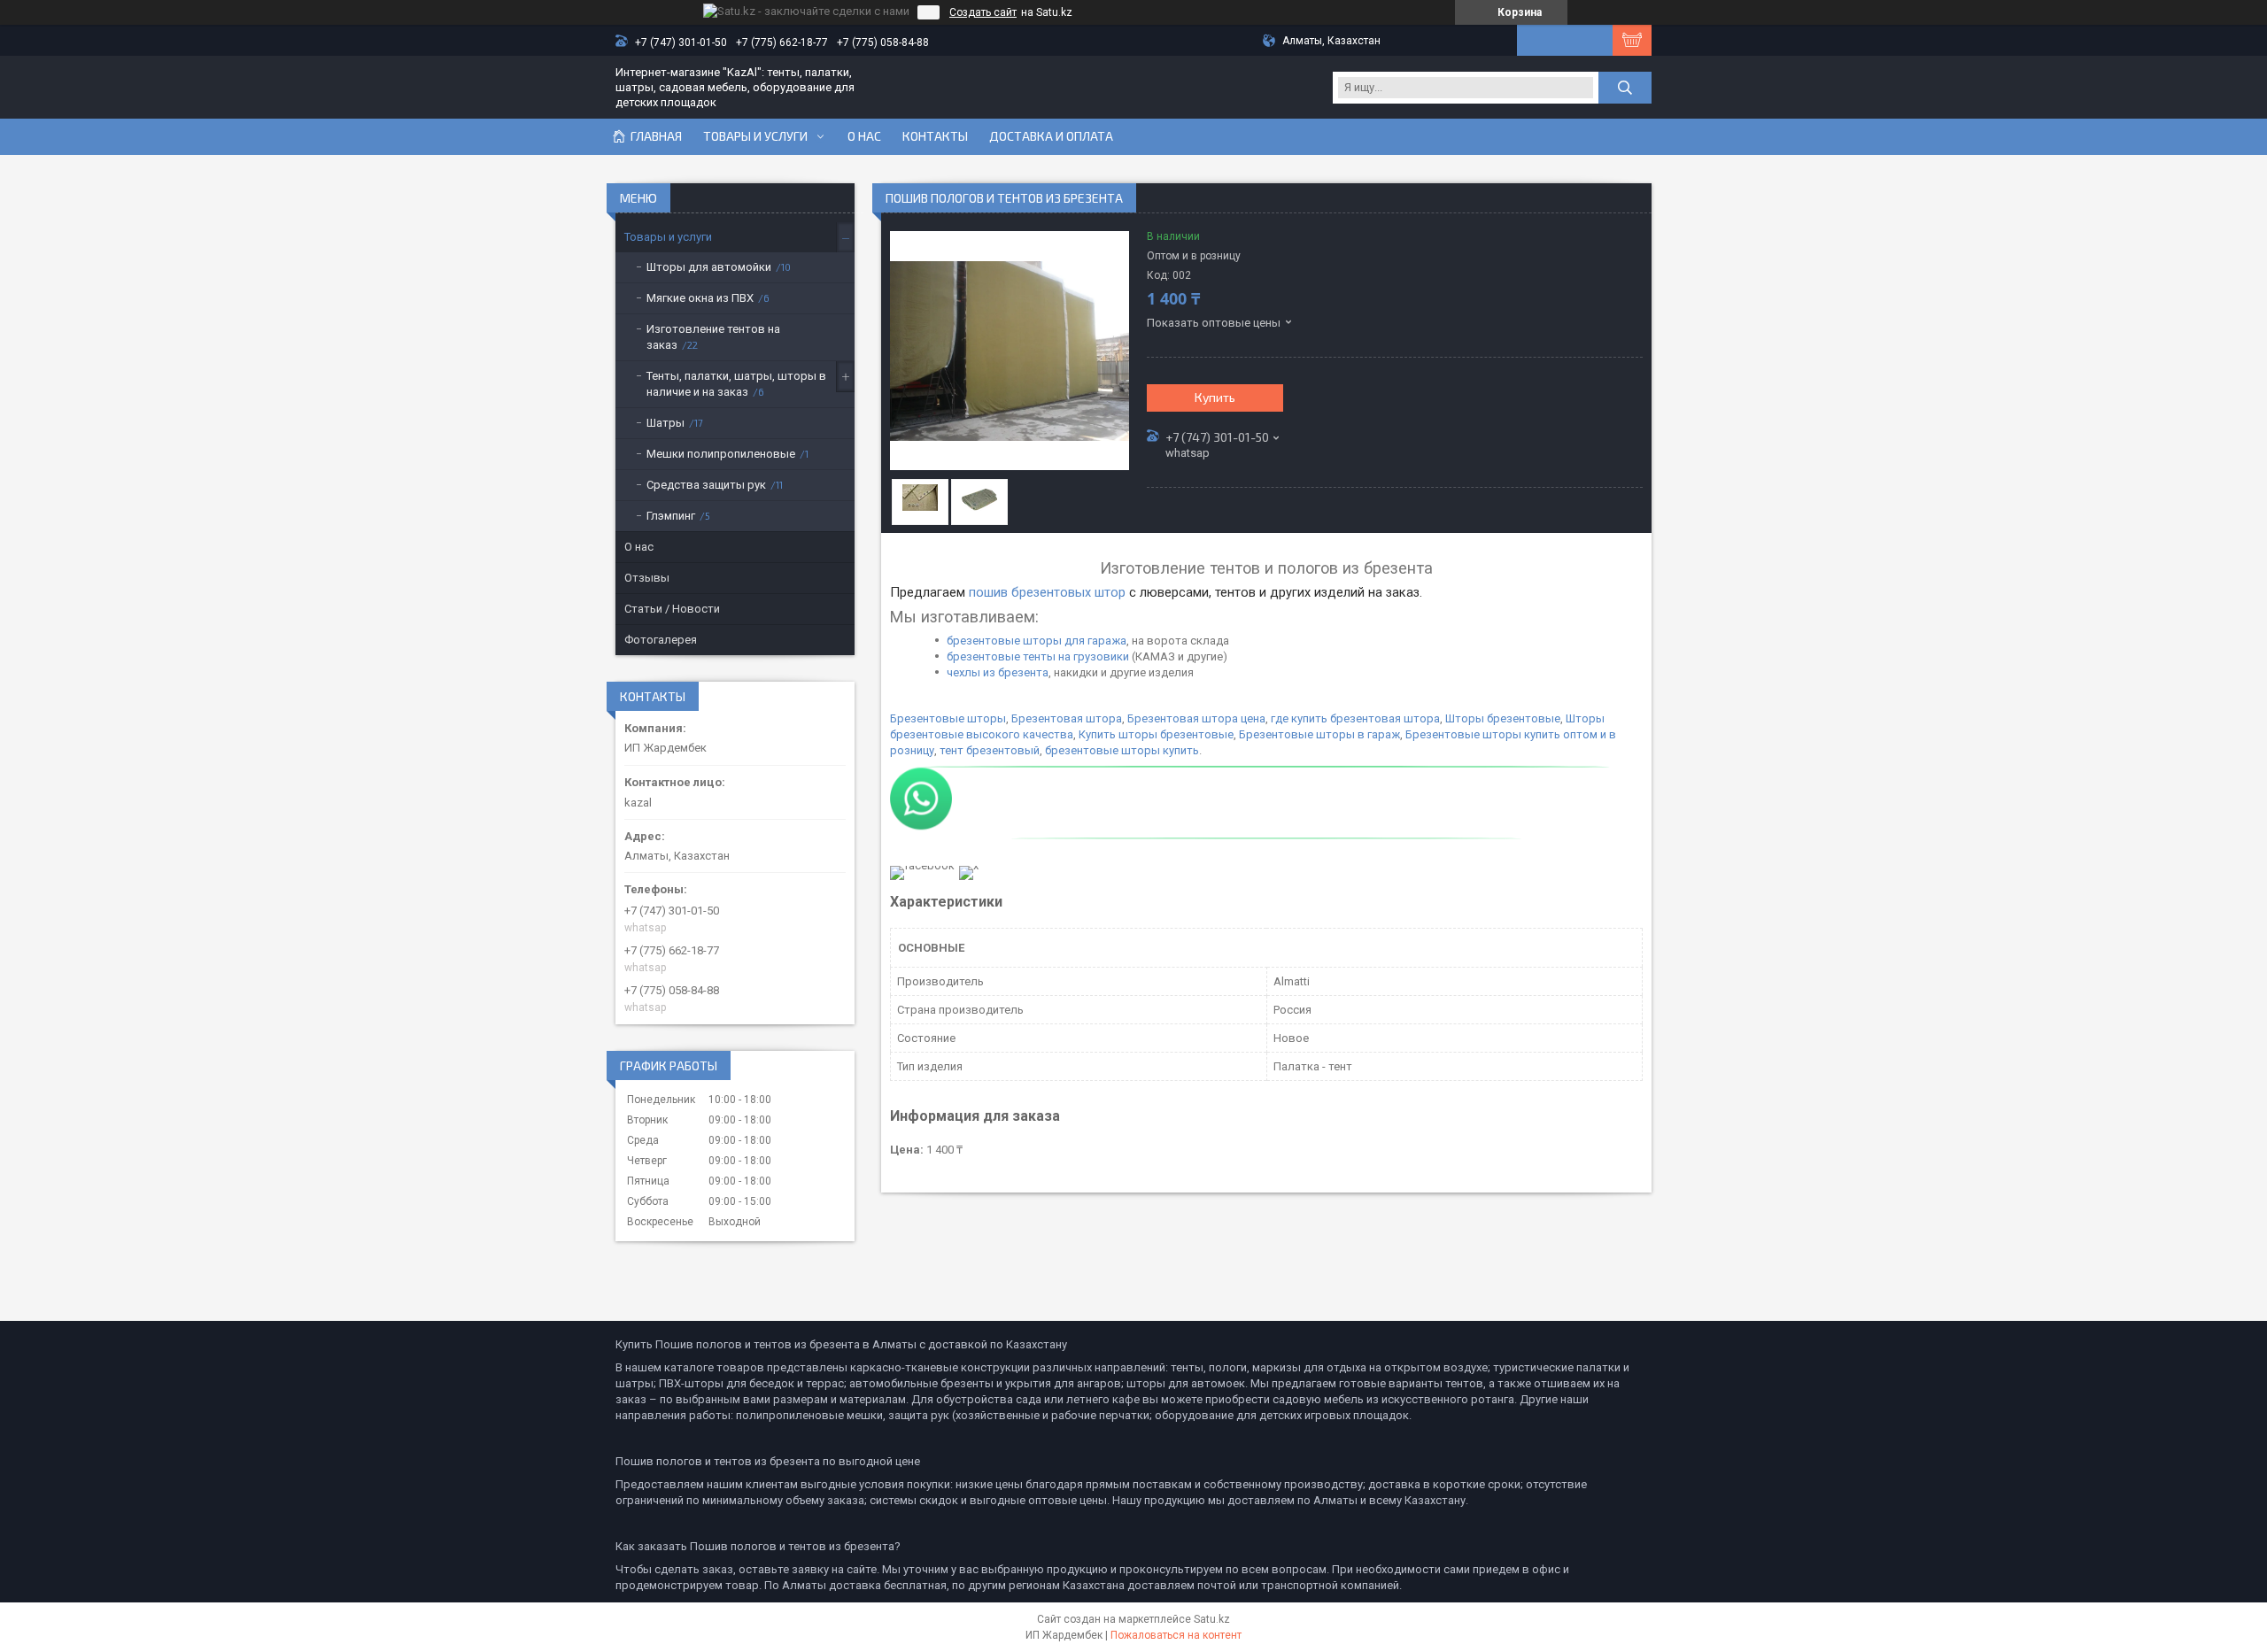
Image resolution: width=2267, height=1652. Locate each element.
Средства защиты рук (706, 485)
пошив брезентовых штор (1047, 592)
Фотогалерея (661, 640)
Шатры (665, 423)
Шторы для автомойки (709, 267)
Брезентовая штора (1067, 718)
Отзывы (647, 578)
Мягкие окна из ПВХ (700, 298)
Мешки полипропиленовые (721, 454)
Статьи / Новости (672, 609)
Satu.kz (1212, 1619)
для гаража (1095, 641)
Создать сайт (983, 12)
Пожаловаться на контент (1176, 1635)
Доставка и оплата (1051, 136)
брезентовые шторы (1004, 641)
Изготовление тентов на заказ (713, 337)
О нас (864, 136)
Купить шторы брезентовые (1155, 734)
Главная (656, 136)
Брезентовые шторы (948, 718)
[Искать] (1625, 88)
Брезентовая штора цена (1196, 718)
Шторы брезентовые (1503, 718)
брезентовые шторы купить (1122, 750)
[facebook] (922, 865)
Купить (1215, 397)
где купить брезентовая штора (1355, 718)
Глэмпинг (671, 516)
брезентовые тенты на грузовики (1038, 656)
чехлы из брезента (998, 672)
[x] (969, 865)
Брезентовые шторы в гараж (1318, 734)
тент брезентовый (990, 750)
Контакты (935, 136)
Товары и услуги (755, 136)
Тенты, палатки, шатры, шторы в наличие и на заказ (736, 384)
